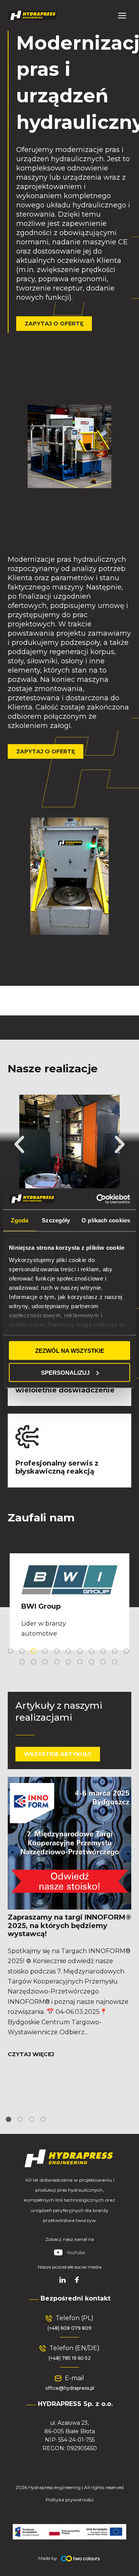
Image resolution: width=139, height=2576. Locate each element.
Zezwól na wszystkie (70, 1351)
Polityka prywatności (69, 2500)
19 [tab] (104, 1663)
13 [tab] (35, 1663)
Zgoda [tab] (19, 1220)
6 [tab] (69, 1652)
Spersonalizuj (65, 1372)
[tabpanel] (69, 1602)
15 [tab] (58, 1663)
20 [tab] (116, 1663)
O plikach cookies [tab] (106, 1220)
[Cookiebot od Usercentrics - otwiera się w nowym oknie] (98, 1199)
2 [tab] (23, 1652)
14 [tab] (46, 1663)
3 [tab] (35, 1652)
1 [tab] (12, 1652)
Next (133, 1602)
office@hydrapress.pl (70, 2388)
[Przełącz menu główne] (122, 15)
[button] (19, 1145)
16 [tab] (69, 1663)
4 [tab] (46, 1652)
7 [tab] (81, 1652)
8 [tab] (93, 1652)
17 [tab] (81, 1663)
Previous (6, 1602)
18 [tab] (93, 1663)
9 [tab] (104, 1652)
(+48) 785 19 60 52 (70, 2358)
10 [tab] (116, 1652)
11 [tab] (127, 1652)
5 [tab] (58, 1652)
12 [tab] (23, 1663)
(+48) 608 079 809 (69, 2328)
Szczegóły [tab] (56, 1220)
